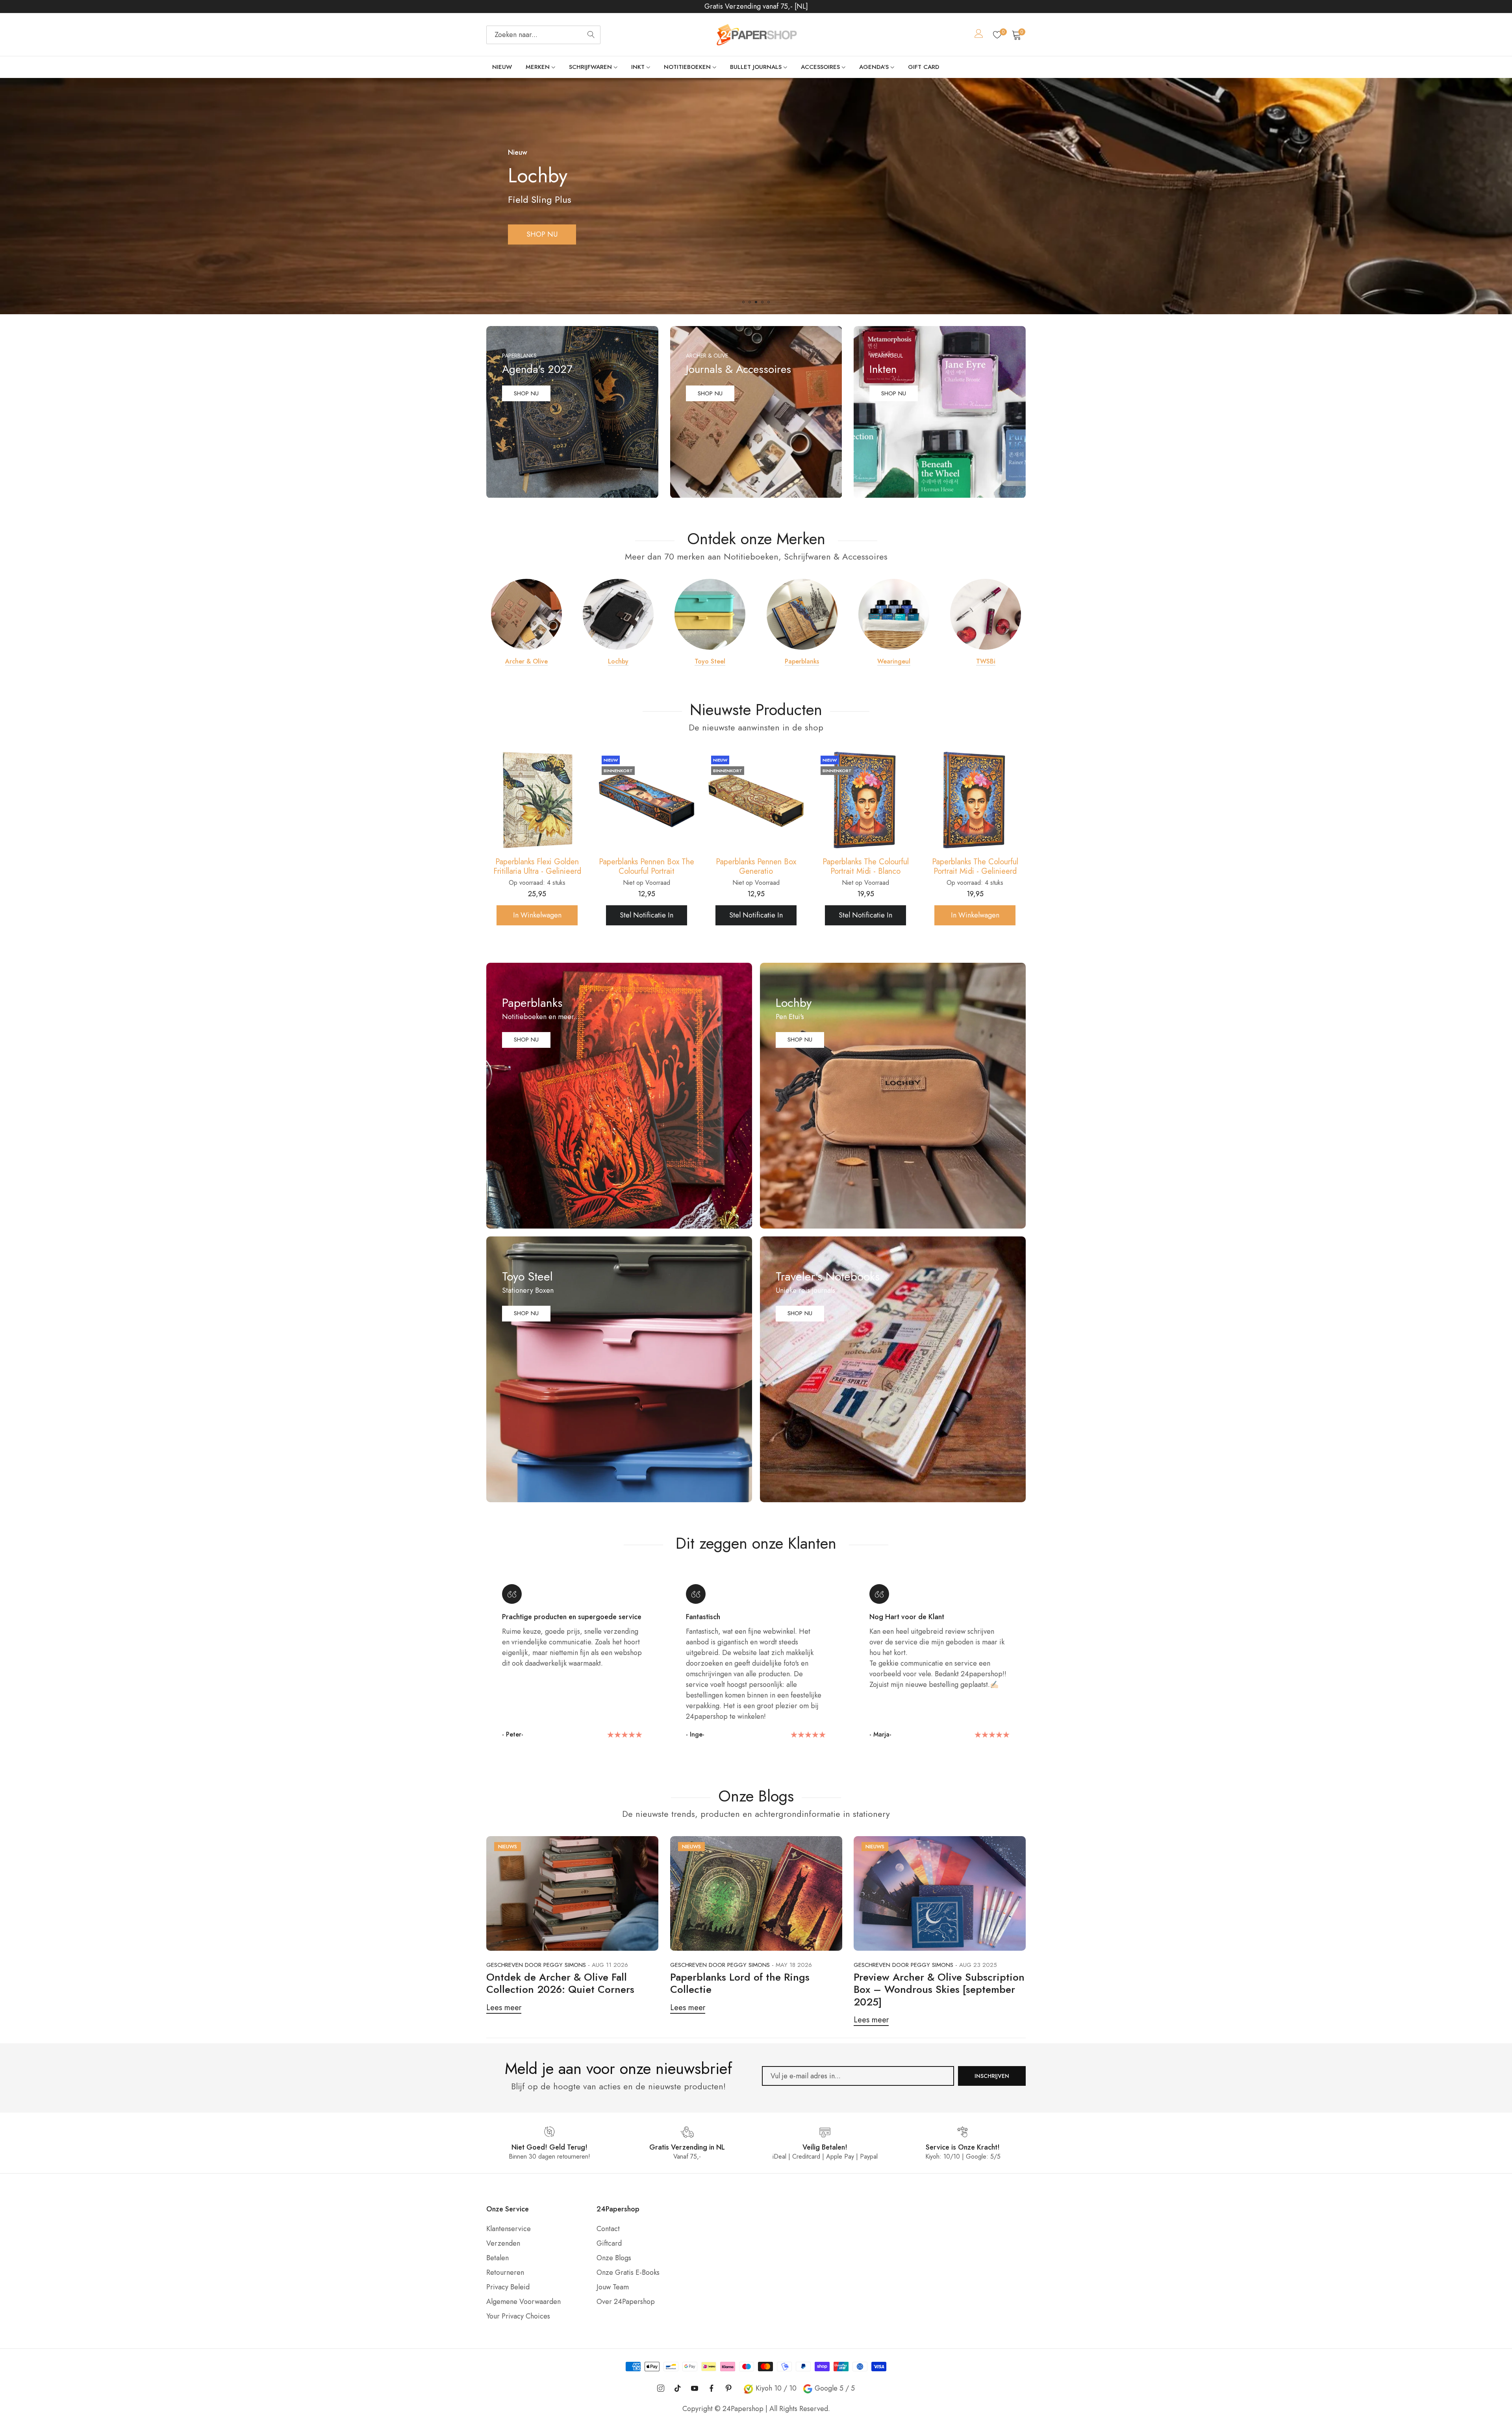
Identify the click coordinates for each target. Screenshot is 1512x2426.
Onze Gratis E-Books (628, 2272)
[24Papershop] (756, 35)
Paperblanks (802, 662)
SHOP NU (542, 234)
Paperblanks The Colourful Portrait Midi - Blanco (537, 867)
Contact (608, 2229)
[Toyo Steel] (710, 614)
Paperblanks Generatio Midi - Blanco (975, 867)
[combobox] (543, 35)
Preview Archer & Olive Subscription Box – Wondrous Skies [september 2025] (939, 1989)
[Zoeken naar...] (591, 35)
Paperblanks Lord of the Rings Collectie (740, 1983)
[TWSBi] (986, 614)
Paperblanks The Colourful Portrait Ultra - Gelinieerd (866, 867)
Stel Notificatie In (537, 915)
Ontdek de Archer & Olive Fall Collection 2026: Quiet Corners (560, 1983)
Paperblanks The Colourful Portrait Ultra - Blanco (756, 867)
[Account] (979, 35)
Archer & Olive (526, 662)
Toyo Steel (710, 662)
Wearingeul (894, 662)
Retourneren (505, 2272)
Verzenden (503, 2243)
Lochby (618, 662)
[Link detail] (572, 412)
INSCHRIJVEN (992, 2076)
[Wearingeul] (894, 614)
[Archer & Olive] (526, 614)
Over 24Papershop (626, 2302)
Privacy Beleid (508, 2287)
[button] (743, 302)
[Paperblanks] (802, 614)
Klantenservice (509, 2229)
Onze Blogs (614, 2258)
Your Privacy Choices (518, 2316)
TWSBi (986, 662)
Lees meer (504, 2008)
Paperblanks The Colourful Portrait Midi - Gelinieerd (647, 867)
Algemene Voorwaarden (523, 2302)
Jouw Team (613, 2287)
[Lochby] (618, 614)
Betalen (498, 2258)
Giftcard (609, 2243)
